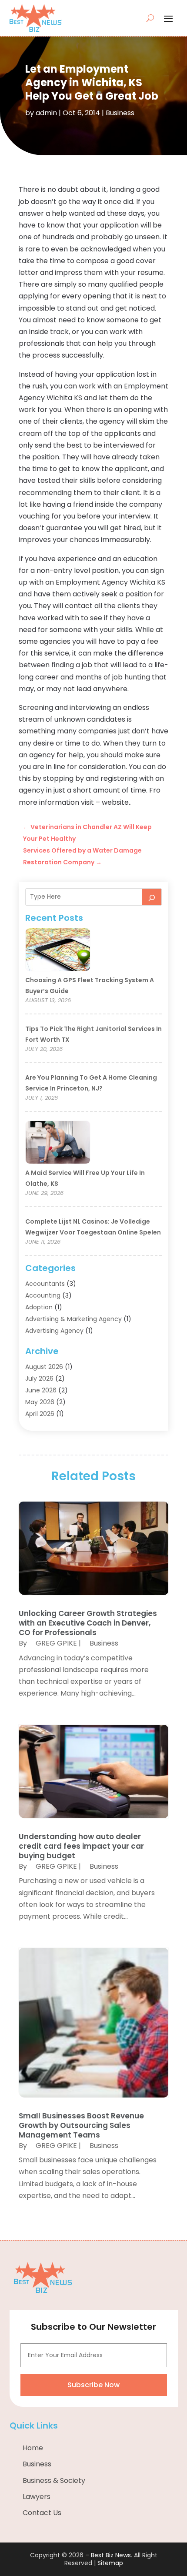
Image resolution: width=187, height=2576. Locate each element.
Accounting (43, 1295)
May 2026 (40, 1402)
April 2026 (40, 1414)
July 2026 (39, 1378)
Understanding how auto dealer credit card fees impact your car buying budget (81, 1846)
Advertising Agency (54, 1331)
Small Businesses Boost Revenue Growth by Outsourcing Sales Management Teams (81, 2125)
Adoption (39, 1307)
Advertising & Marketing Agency (73, 1319)
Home (33, 2448)
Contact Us (42, 2513)
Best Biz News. (112, 2555)
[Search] (152, 897)
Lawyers (37, 2497)
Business (120, 113)
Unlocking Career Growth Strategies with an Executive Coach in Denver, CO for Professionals (88, 1623)
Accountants (45, 1284)
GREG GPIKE (56, 1643)
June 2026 (41, 1390)
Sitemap (110, 2563)
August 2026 (44, 1367)
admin (46, 113)
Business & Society (54, 2481)
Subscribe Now (93, 2385)
